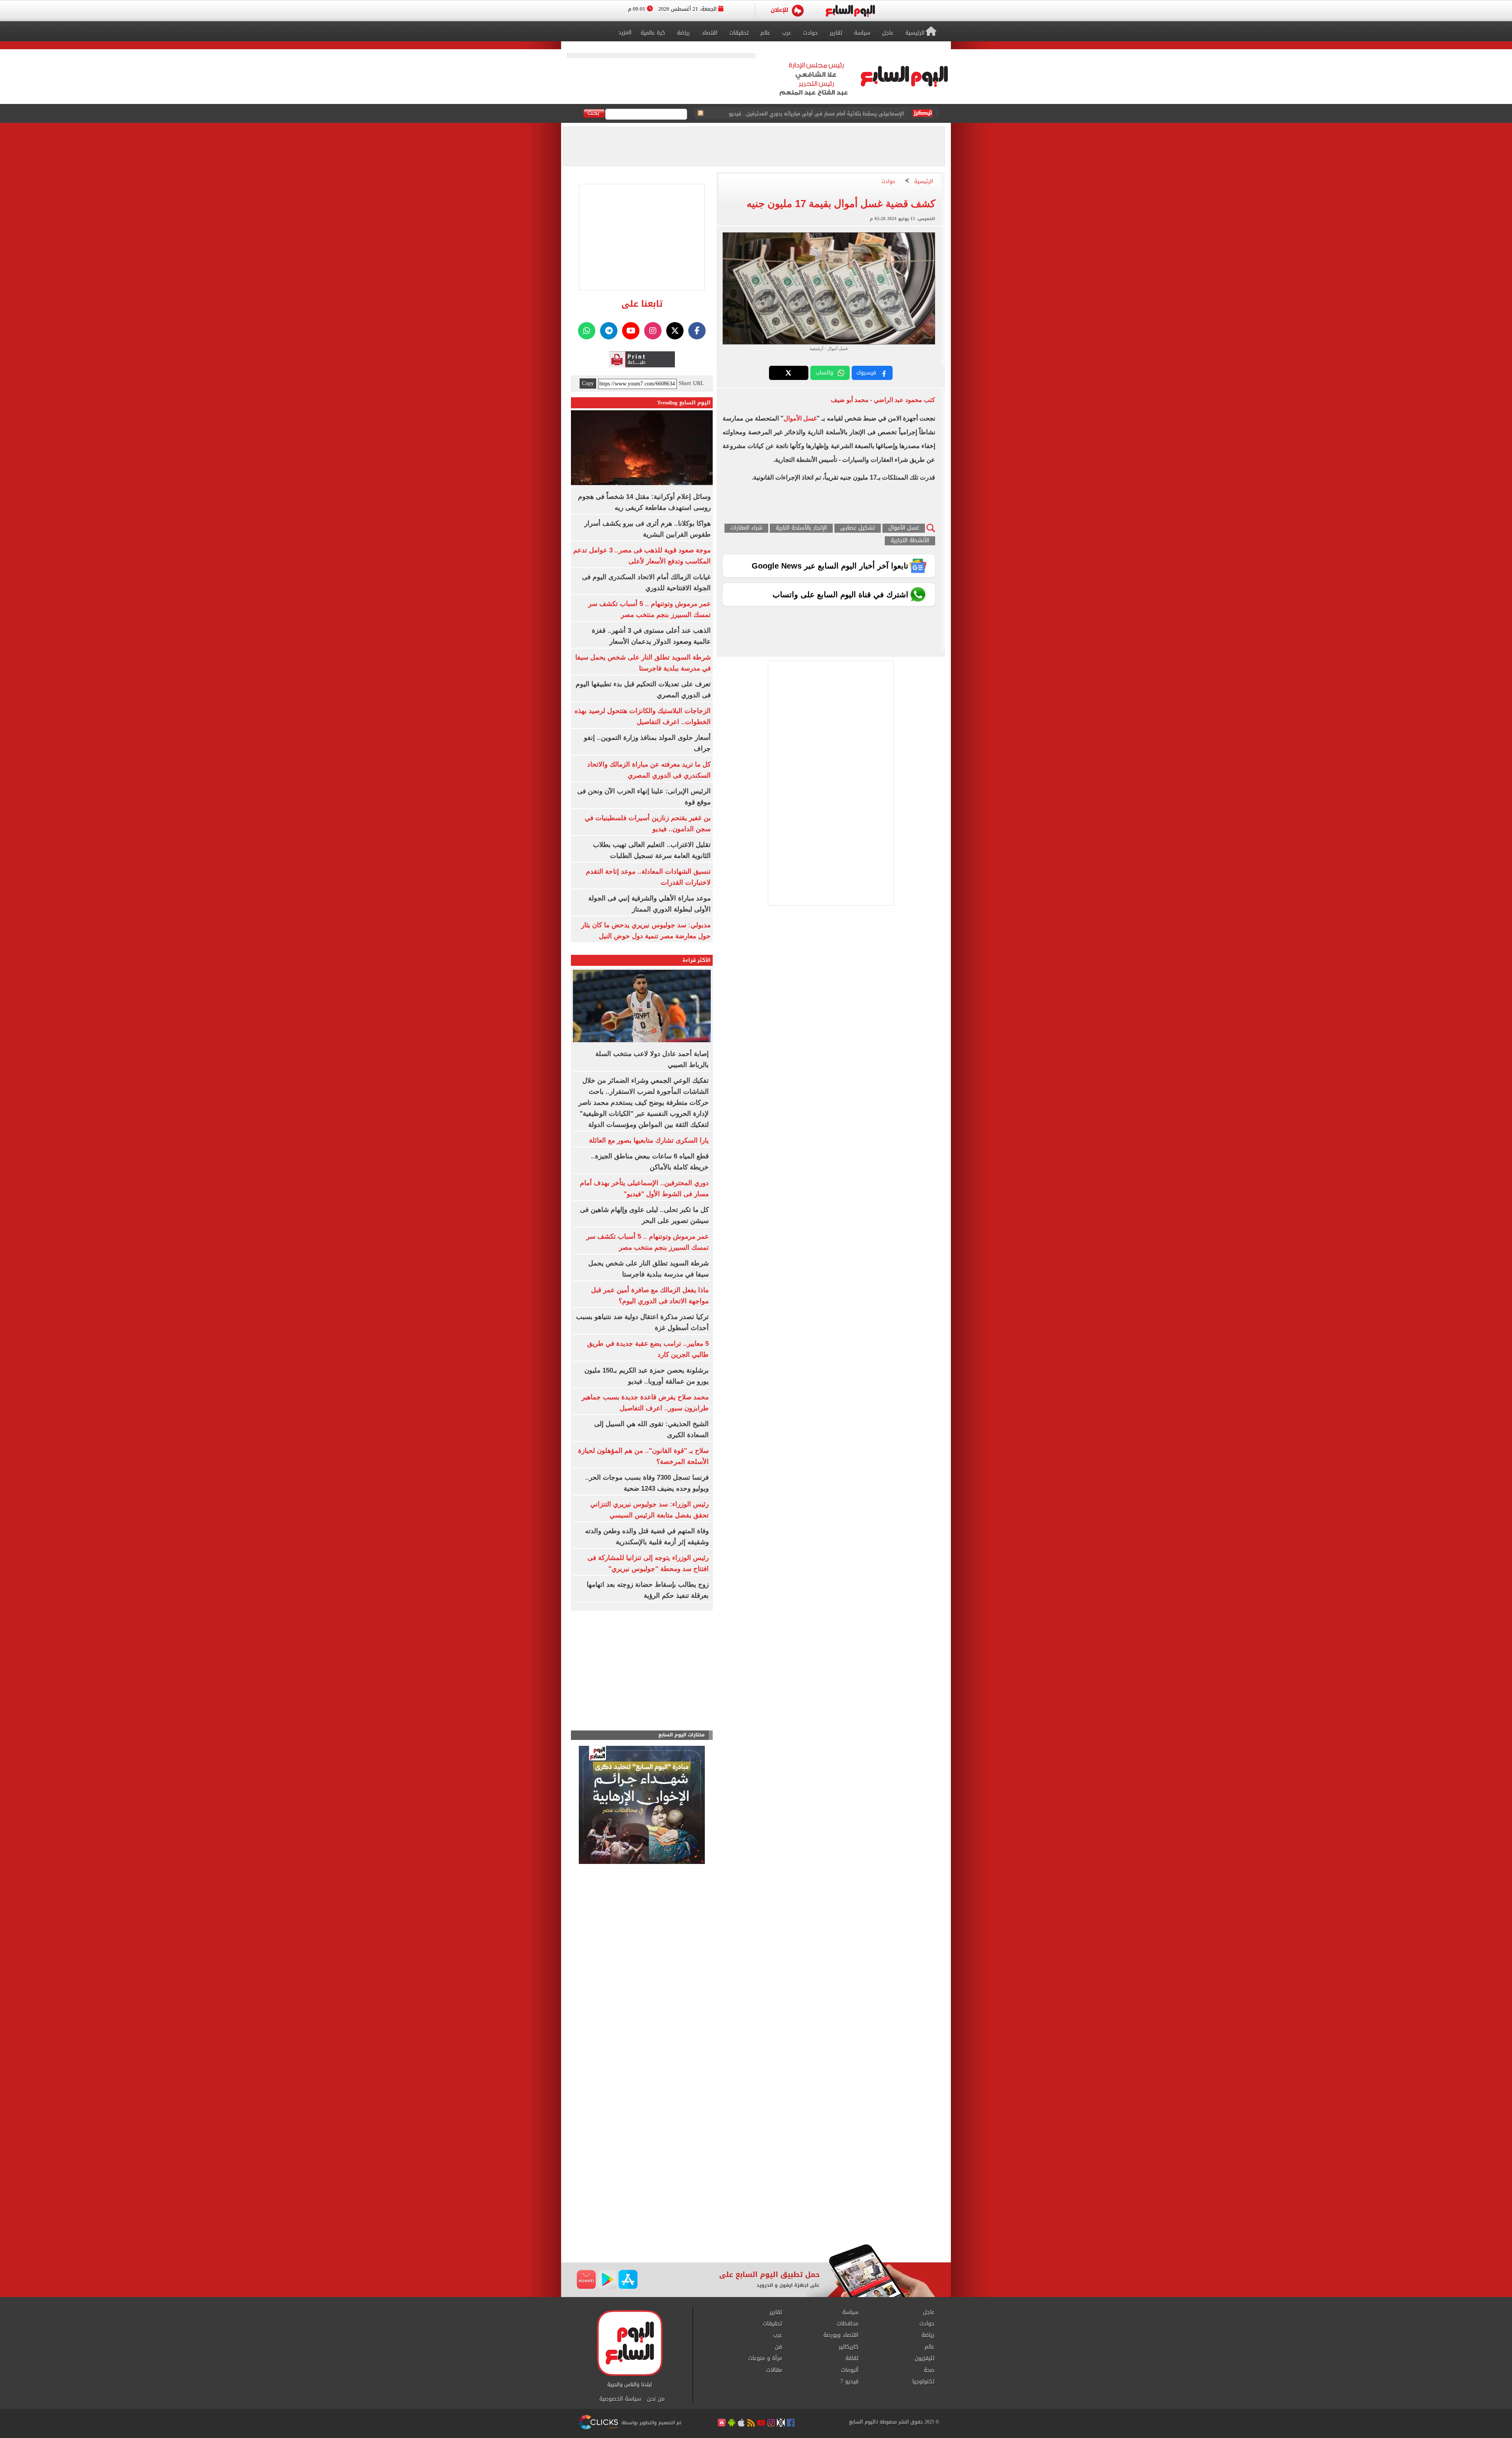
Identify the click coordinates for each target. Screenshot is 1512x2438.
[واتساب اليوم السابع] (587, 331)
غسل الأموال (800, 418)
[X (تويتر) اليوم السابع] (675, 331)
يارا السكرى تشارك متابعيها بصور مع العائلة (649, 1140)
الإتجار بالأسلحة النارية (801, 528)
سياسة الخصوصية (620, 2399)
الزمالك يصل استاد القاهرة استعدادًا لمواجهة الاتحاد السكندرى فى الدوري (821, 114)
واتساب (824, 373)
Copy (588, 383)
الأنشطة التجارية (910, 541)
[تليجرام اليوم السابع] (609, 331)
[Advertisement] (756, 2181)
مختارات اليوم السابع (682, 1735)
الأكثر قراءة (697, 960)
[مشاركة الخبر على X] (789, 373)
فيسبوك (866, 373)
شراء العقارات (746, 528)
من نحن (656, 2399)
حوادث (888, 182)
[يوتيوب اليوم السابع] (631, 331)
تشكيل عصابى (858, 528)
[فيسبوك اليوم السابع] (697, 331)
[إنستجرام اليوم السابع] (653, 331)
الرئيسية (924, 182)
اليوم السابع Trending (684, 403)
